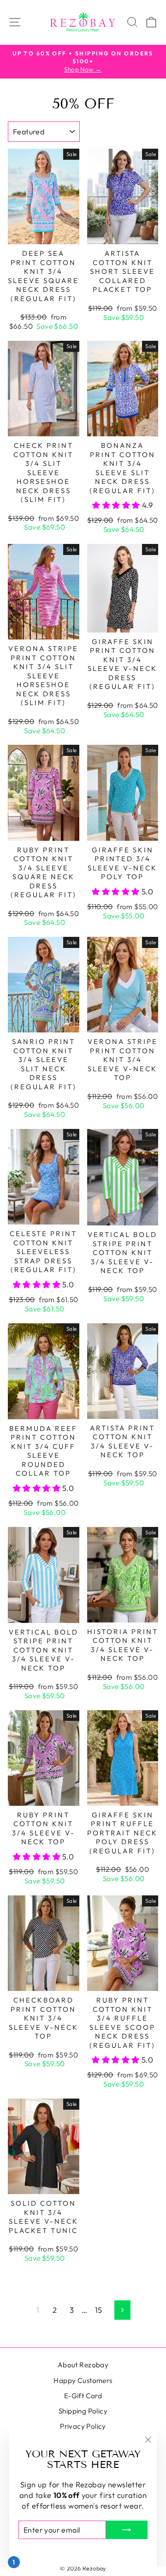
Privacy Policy (83, 2426)
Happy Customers (83, 2380)
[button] (117, 505)
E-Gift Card (83, 2396)
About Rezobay (83, 2365)
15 (99, 2310)
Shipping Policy (83, 2411)
